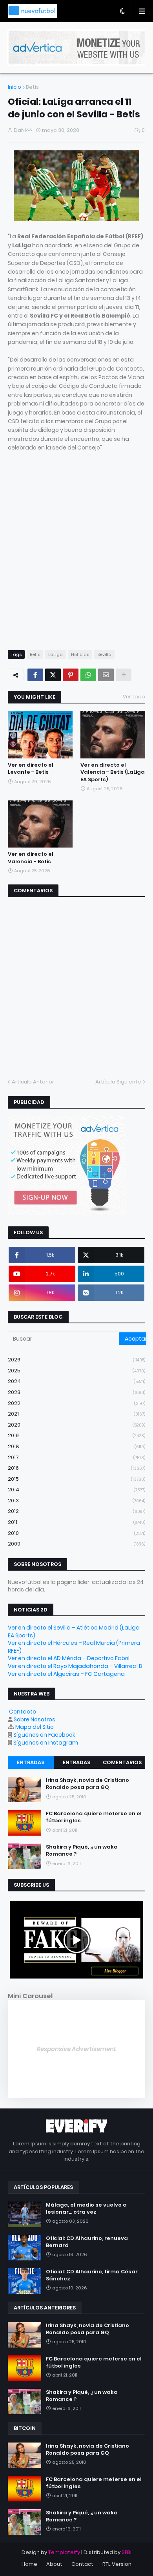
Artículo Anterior (33, 1082)
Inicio (15, 87)
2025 (76, 1371)
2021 (76, 1414)
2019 (76, 1435)
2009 (76, 1544)
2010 (76, 1533)
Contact (82, 2564)
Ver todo (134, 697)
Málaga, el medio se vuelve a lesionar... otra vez (86, 2209)
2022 (76, 1403)
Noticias (80, 654)
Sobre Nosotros (35, 1719)
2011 (76, 1522)
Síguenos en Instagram (46, 1743)
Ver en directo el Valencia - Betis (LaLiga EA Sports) (113, 772)
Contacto (23, 1712)
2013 (76, 1501)
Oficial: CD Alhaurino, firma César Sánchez (92, 2275)
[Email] (106, 675)
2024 (76, 1381)
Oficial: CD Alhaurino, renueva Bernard (87, 2242)
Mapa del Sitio (35, 1727)
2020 (76, 1425)
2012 (76, 1511)
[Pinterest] (71, 675)
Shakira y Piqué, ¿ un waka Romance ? (82, 1851)
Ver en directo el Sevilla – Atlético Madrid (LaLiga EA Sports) (74, 1631)
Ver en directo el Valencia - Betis (31, 858)
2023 (76, 1392)
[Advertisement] (76, 555)
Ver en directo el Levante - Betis (31, 769)
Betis (32, 87)
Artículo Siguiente (118, 1082)
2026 (76, 1360)
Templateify (64, 2552)
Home (29, 2564)
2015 (76, 1479)
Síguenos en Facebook (44, 1735)
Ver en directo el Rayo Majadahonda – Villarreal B (75, 1666)
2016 (76, 1468)
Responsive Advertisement (76, 2049)
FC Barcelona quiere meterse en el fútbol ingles (94, 1817)
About (54, 2564)
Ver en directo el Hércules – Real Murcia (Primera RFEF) (74, 1647)
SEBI (127, 2552)
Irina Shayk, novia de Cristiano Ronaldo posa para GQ (87, 1784)
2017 (76, 1457)
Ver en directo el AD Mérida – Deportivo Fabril (69, 1658)
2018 (76, 1446)
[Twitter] (53, 675)
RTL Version (117, 2564)
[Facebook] (35, 675)
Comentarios (122, 1762)
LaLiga (56, 654)
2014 (76, 1490)
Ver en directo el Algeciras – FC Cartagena (66, 1674)
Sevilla (104, 654)
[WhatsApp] (88, 675)
